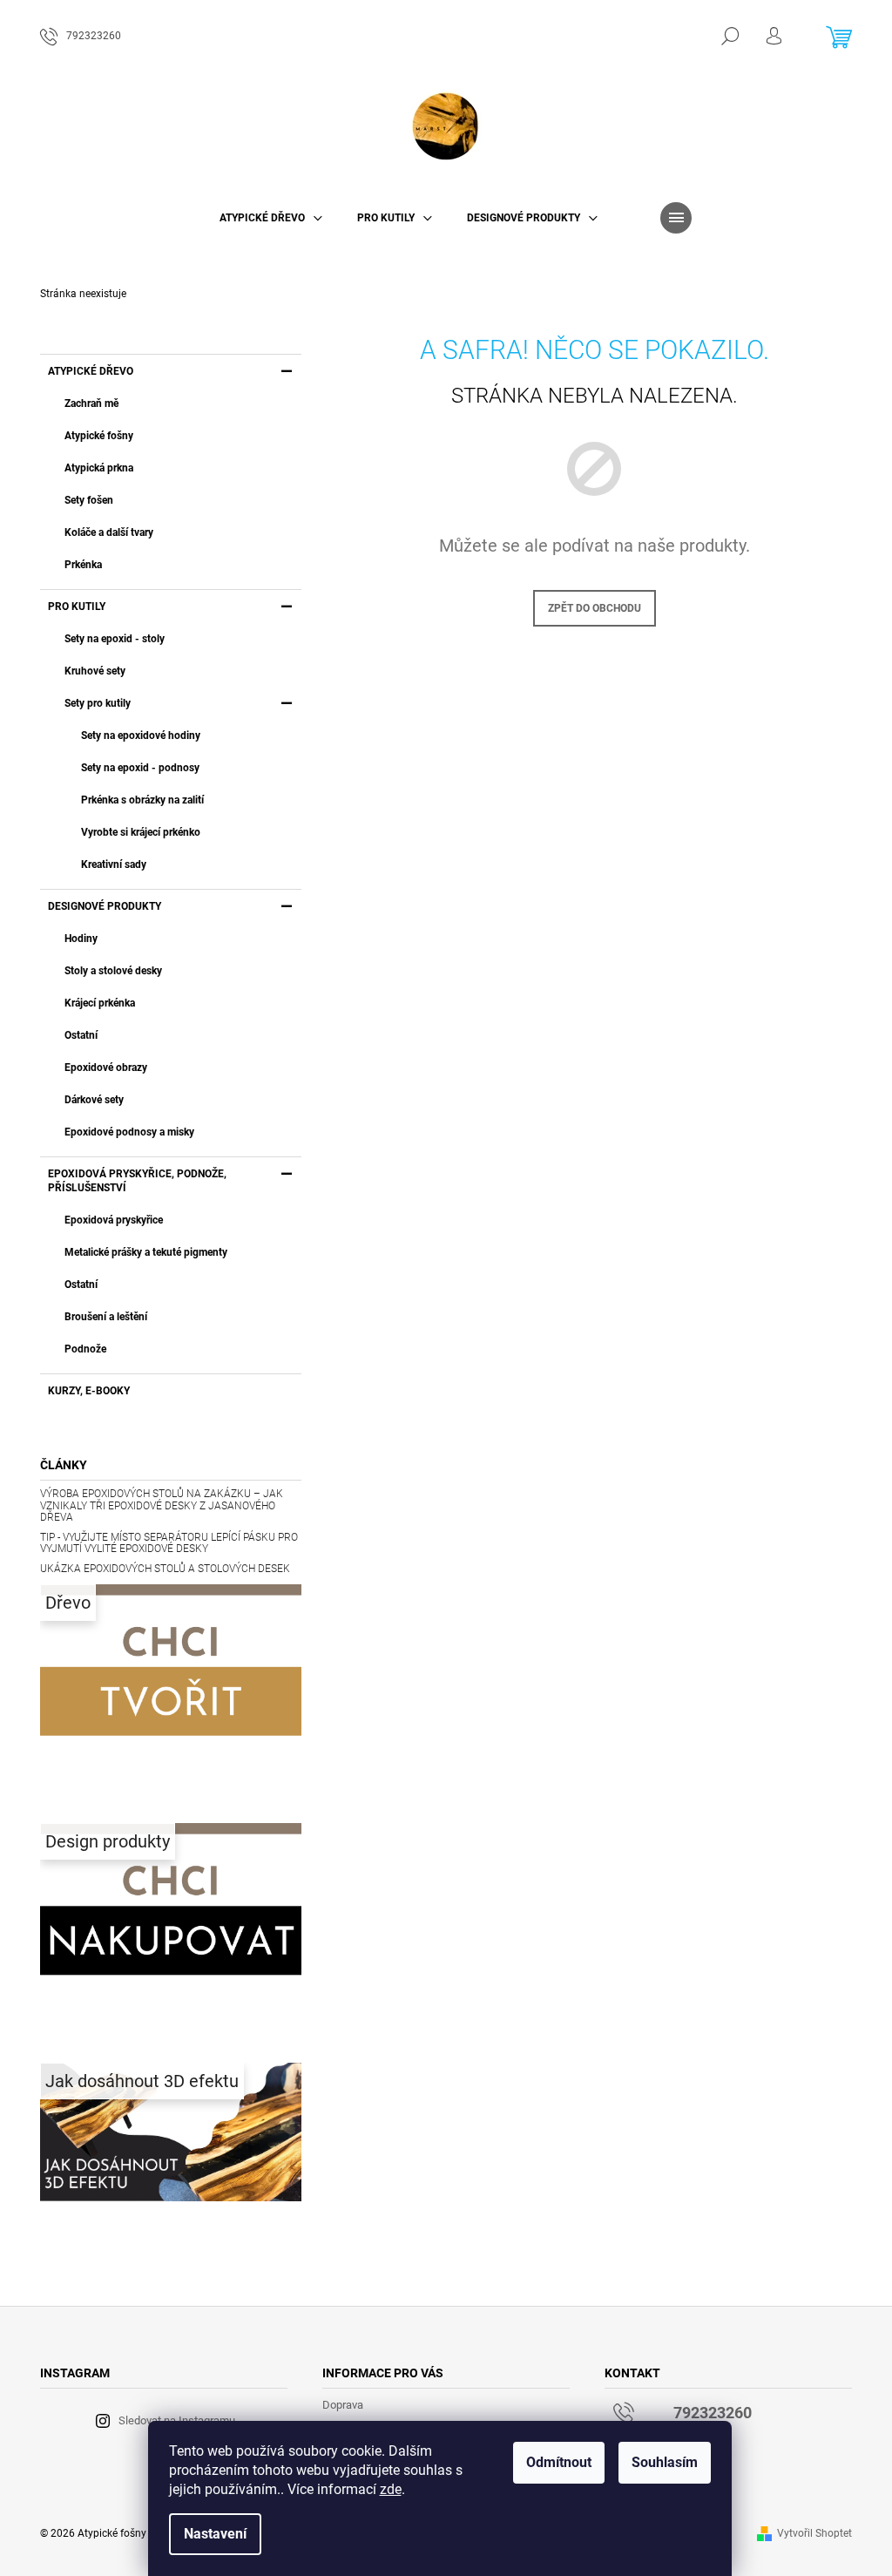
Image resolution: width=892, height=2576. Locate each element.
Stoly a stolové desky (113, 971)
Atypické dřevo (91, 371)
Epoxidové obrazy (106, 1068)
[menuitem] (271, 218)
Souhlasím (665, 2462)
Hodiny (81, 939)
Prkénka (83, 565)
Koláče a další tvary (109, 532)
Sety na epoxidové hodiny (141, 736)
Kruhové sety (95, 671)
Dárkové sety (94, 1100)
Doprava (343, 2405)
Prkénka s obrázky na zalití (142, 800)
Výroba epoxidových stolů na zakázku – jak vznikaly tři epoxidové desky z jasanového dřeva (162, 1505)
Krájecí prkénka (100, 1003)
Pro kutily (77, 607)
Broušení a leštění (106, 1317)
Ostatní (81, 1035)
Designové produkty (105, 906)
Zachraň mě (91, 403)
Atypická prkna (99, 468)
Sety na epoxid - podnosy (140, 768)
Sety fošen (89, 500)
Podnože (85, 1349)
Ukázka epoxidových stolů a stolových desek (165, 1569)
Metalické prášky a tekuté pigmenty (146, 1252)
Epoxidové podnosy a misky (129, 1132)
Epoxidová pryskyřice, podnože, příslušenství (137, 1181)
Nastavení (215, 2534)
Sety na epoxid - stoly (115, 639)
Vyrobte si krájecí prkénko (141, 832)
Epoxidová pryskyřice (114, 1220)
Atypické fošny (99, 436)
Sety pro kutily (98, 703)
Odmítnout (559, 2462)
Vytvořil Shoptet (814, 2533)
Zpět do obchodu (595, 608)
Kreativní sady (114, 864)
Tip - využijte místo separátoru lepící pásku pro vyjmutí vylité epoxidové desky (169, 1543)
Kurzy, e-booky (89, 1391)
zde (391, 2489)
